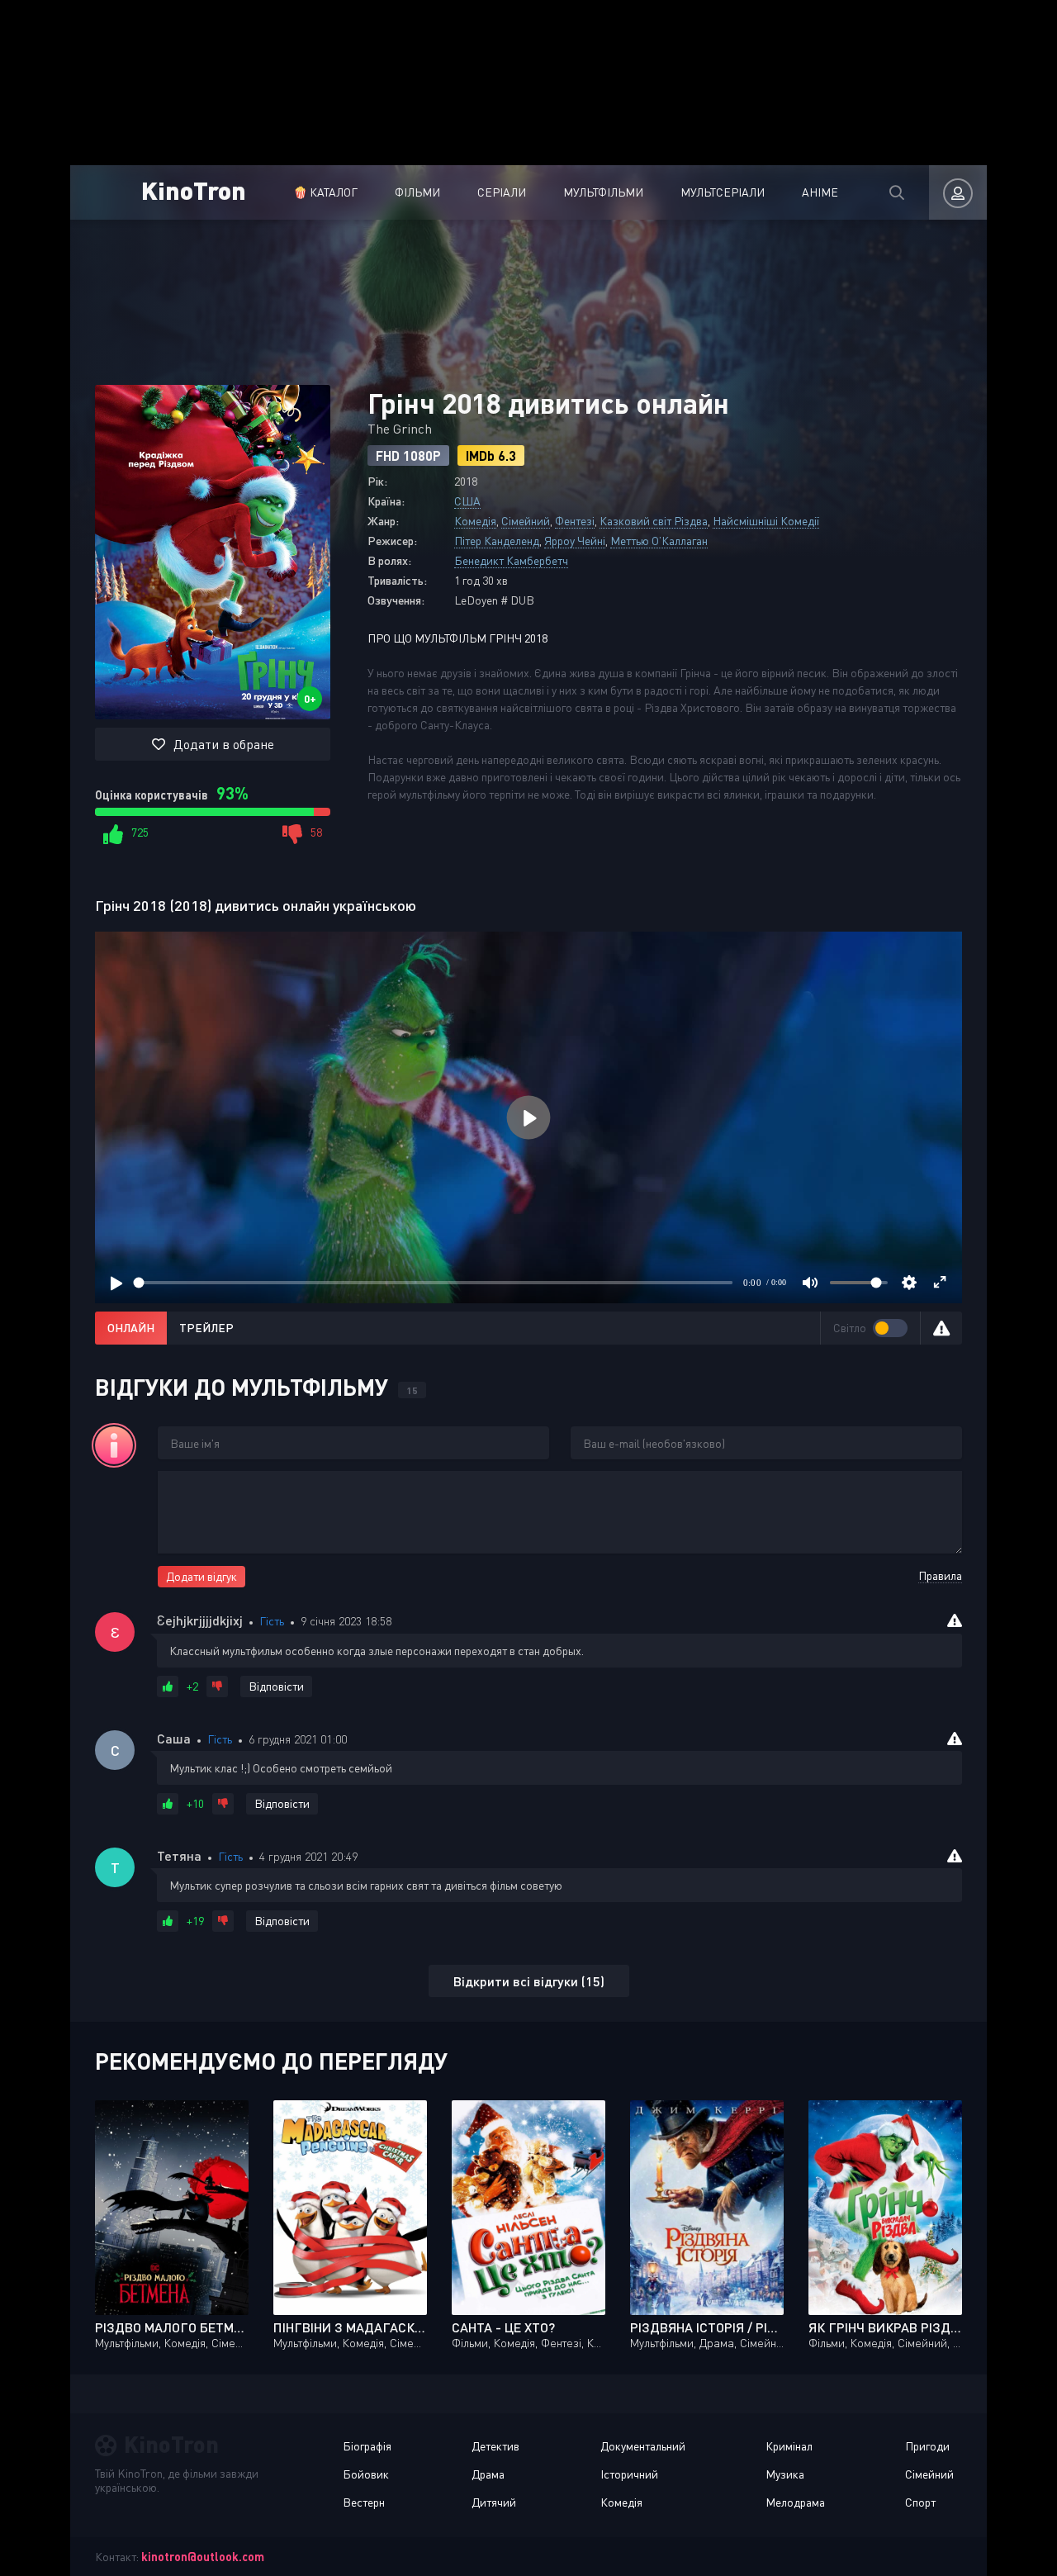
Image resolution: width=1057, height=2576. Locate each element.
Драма (488, 2474)
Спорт (920, 2502)
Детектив (495, 2446)
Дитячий (494, 2502)
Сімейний (526, 521)
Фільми (417, 192)
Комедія (475, 521)
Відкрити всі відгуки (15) (529, 1981)
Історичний (629, 2474)
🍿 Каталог (325, 192)
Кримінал (789, 2446)
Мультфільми (603, 192)
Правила (940, 1575)
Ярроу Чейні (575, 541)
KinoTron (194, 190)
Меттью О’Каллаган (659, 541)
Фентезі (575, 521)
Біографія (367, 2446)
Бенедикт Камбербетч (511, 560)
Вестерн (364, 2502)
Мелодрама (795, 2502)
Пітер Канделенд (497, 541)
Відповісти (276, 1686)
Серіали (502, 192)
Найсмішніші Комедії (766, 521)
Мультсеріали (723, 192)
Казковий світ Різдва (654, 521)
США (467, 501)
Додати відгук (201, 1576)
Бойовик (366, 2474)
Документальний (643, 2446)
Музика (785, 2474)
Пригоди (927, 2446)
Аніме (820, 192)
